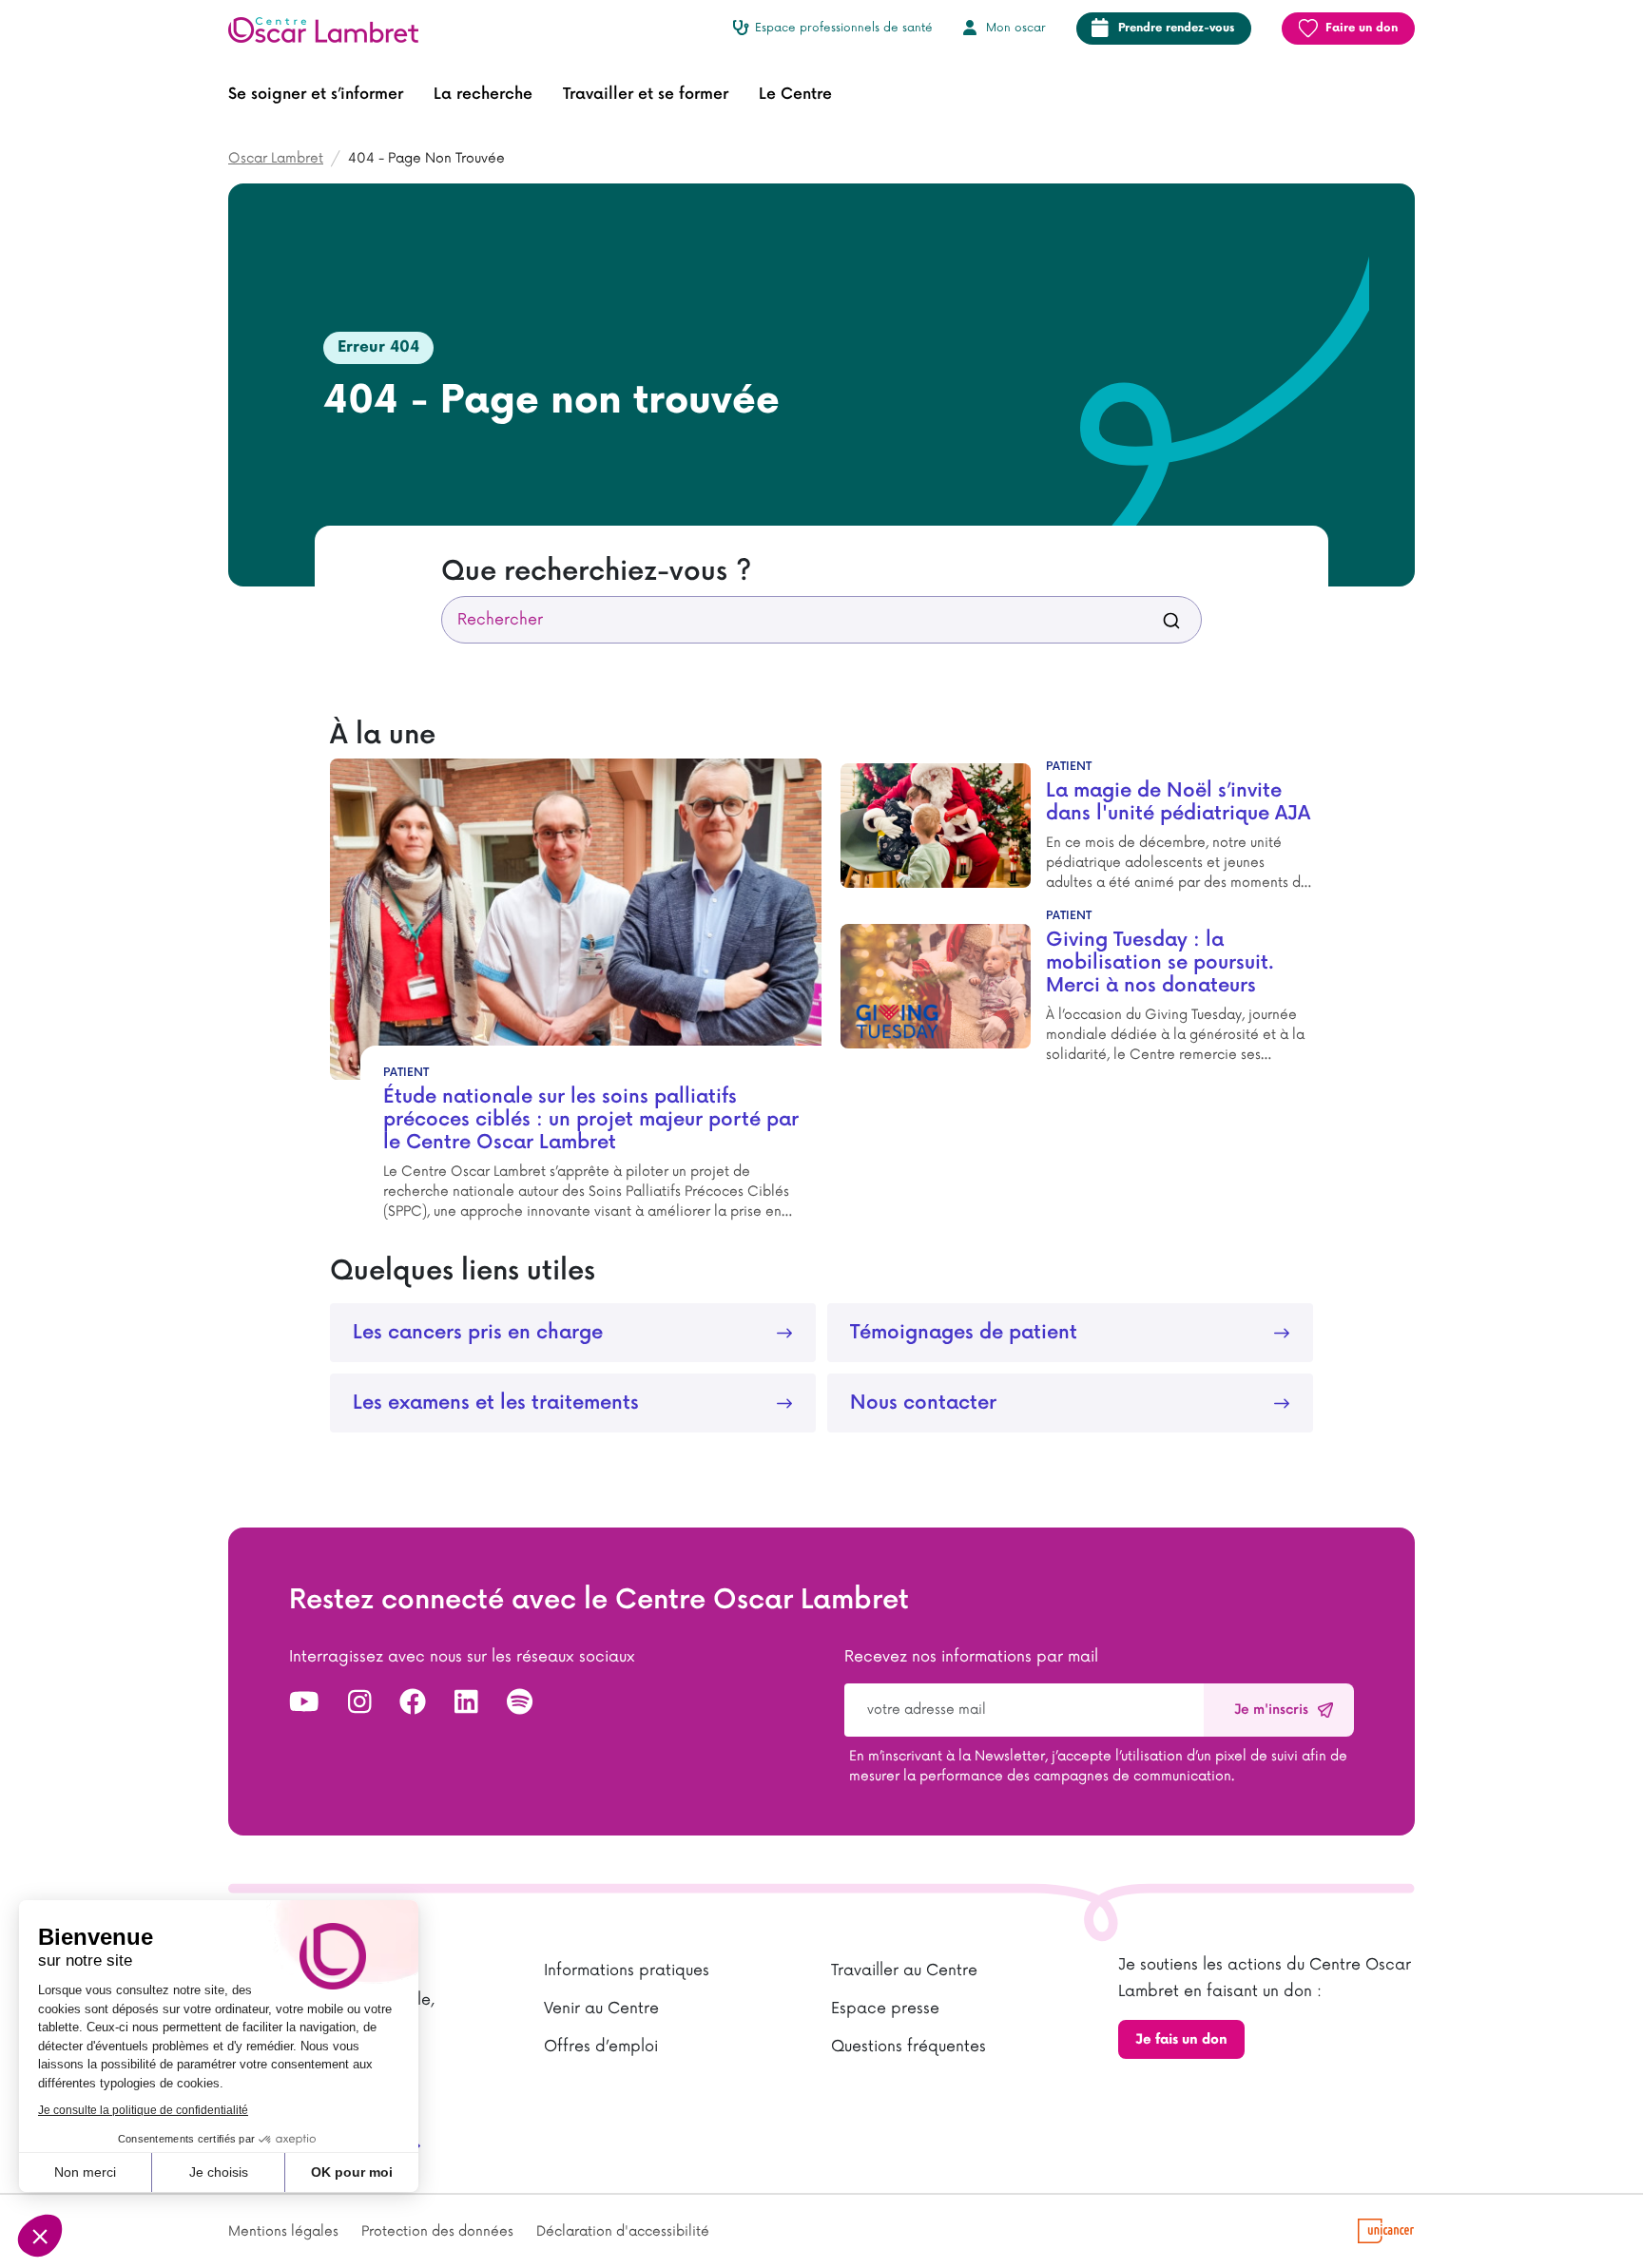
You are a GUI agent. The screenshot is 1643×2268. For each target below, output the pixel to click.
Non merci (85, 2172)
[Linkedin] (466, 1703)
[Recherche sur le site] (1171, 620)
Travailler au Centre (904, 1970)
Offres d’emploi (601, 2047)
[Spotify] (520, 1703)
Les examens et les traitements (496, 1403)
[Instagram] (360, 1703)
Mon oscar (1016, 28)
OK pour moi (352, 2172)
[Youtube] (304, 1703)
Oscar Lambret (276, 158)
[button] (316, 95)
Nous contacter (923, 1403)
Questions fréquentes (908, 2047)
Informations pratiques (627, 1970)
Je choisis (219, 2172)
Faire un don (1362, 28)
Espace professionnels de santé (844, 28)
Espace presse (885, 2009)
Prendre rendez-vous (1176, 28)
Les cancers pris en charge (478, 1333)
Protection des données (437, 2231)
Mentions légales (283, 2231)
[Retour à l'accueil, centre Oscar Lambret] (331, 29)
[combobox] (821, 620)
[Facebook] (413, 1703)
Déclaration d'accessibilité (623, 2231)
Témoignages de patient (964, 1333)
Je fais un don (1181, 2039)
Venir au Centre (601, 2009)
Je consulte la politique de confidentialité (143, 2110)
